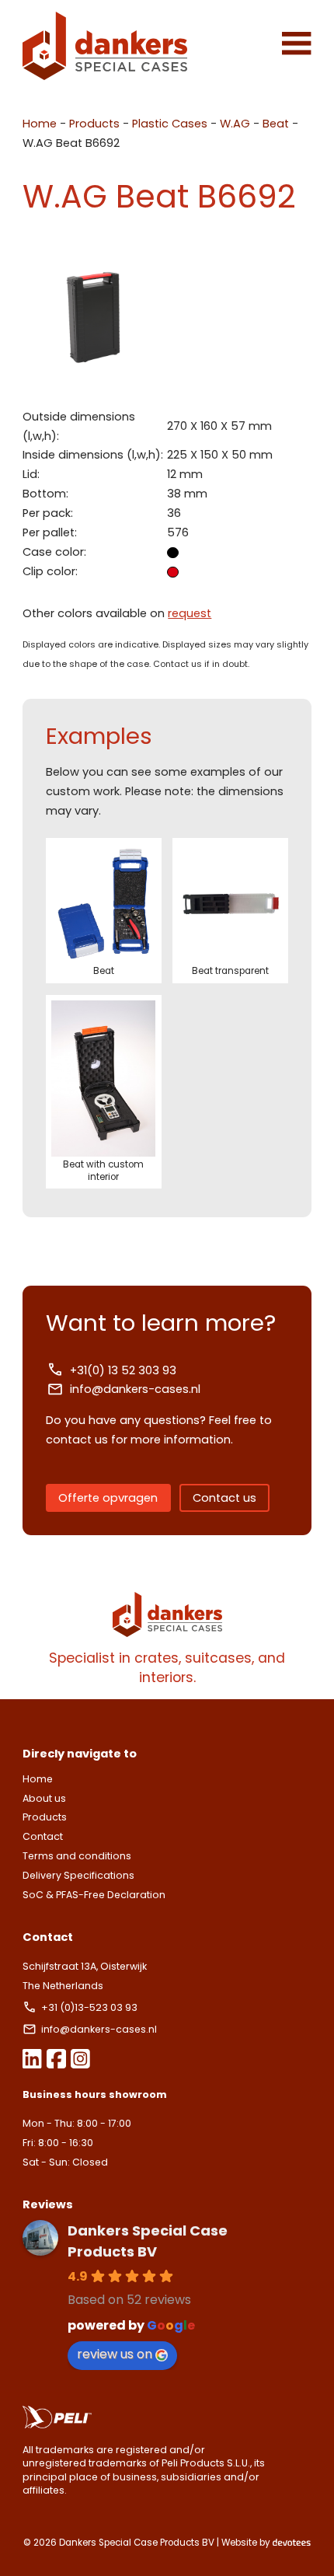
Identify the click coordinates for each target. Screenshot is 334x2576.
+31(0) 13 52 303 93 (123, 1370)
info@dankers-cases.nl (135, 1389)
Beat (276, 124)
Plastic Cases (170, 124)
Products (94, 124)
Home (40, 124)
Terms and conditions (77, 1856)
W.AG (235, 124)
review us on (115, 2354)
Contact (43, 1836)
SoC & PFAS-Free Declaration (94, 1895)
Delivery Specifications (78, 1875)
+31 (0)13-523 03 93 (90, 2007)
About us (44, 1798)
